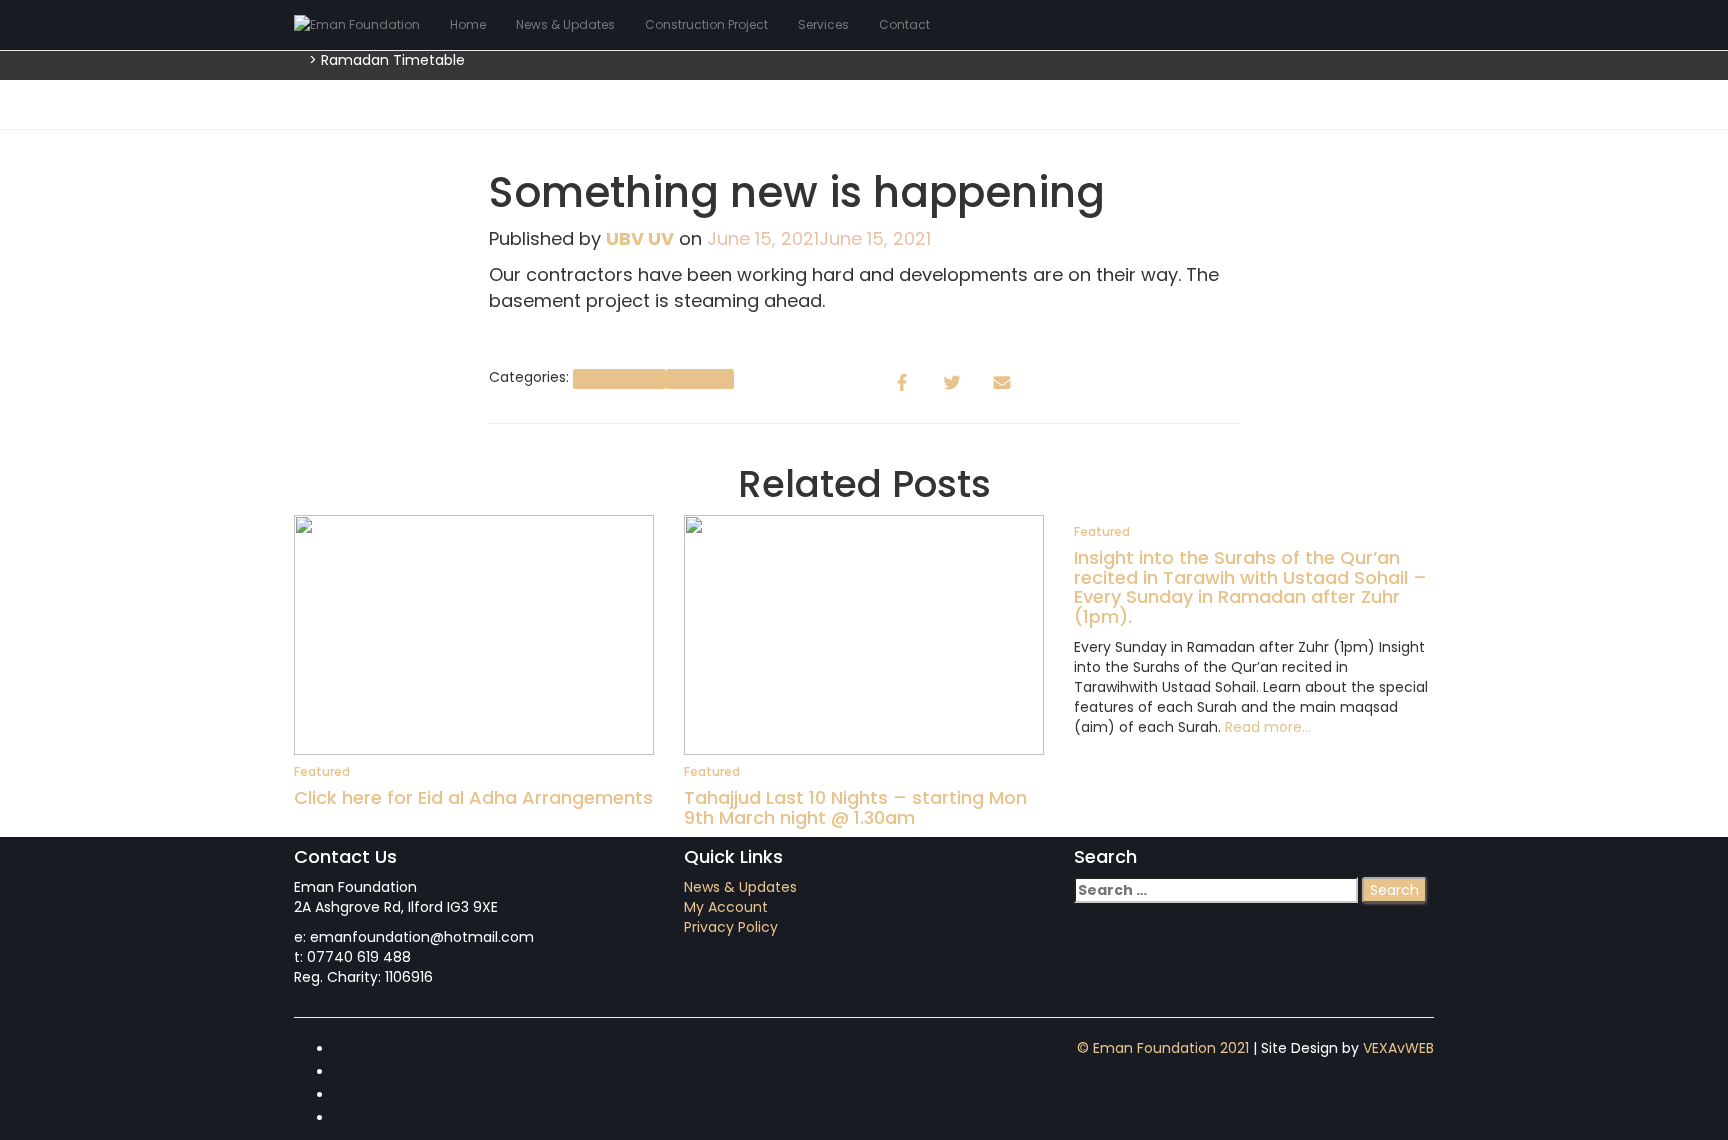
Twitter (350, 1077)
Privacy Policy (731, 927)
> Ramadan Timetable (387, 60)
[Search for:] (1216, 890)
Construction (619, 378)
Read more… (1266, 727)
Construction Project (706, 24)
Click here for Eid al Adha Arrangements (473, 797)
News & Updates (565, 24)
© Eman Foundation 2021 (1163, 1048)
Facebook (350, 1054)
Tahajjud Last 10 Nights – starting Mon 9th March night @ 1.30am (855, 807)
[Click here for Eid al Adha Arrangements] (474, 634)
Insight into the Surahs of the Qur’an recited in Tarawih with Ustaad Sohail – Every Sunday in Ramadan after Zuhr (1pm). (1250, 587)
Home (468, 24)
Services (823, 24)
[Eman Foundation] (357, 25)
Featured (700, 378)
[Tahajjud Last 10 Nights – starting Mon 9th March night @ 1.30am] (864, 634)
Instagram (350, 1100)
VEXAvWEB (1398, 1048)
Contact (904, 24)
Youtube (350, 1123)
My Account (726, 907)
